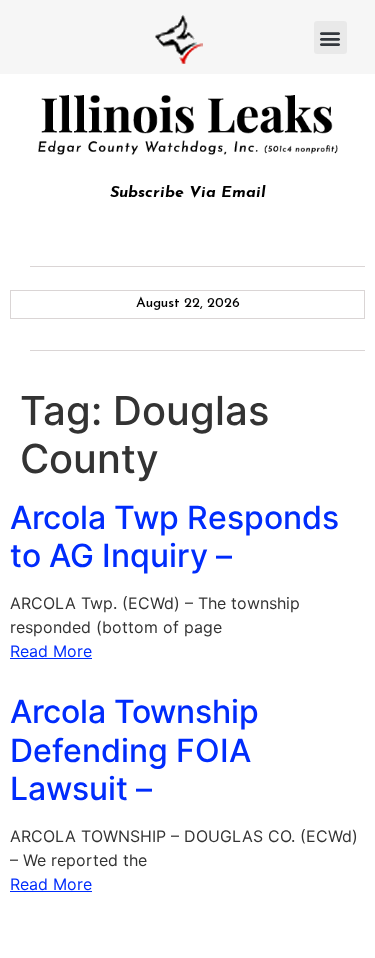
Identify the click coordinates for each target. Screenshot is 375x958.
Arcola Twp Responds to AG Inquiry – (174, 536)
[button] (330, 37)
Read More (51, 651)
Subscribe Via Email (188, 193)
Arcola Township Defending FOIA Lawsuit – (134, 750)
